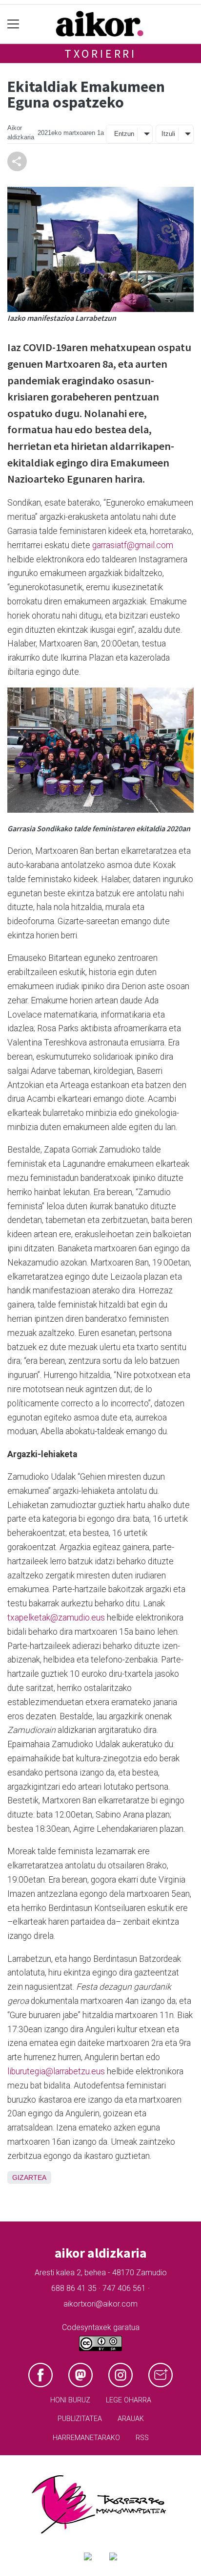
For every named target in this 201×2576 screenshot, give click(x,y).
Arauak (131, 2419)
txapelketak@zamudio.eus (56, 1618)
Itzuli (168, 134)
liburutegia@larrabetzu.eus (56, 2071)
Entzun (124, 134)
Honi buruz (70, 2400)
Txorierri (100, 54)
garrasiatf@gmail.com (133, 545)
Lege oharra (129, 2400)
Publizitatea (80, 2419)
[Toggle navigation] (13, 24)
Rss (142, 2438)
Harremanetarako (86, 2438)
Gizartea (29, 2177)
